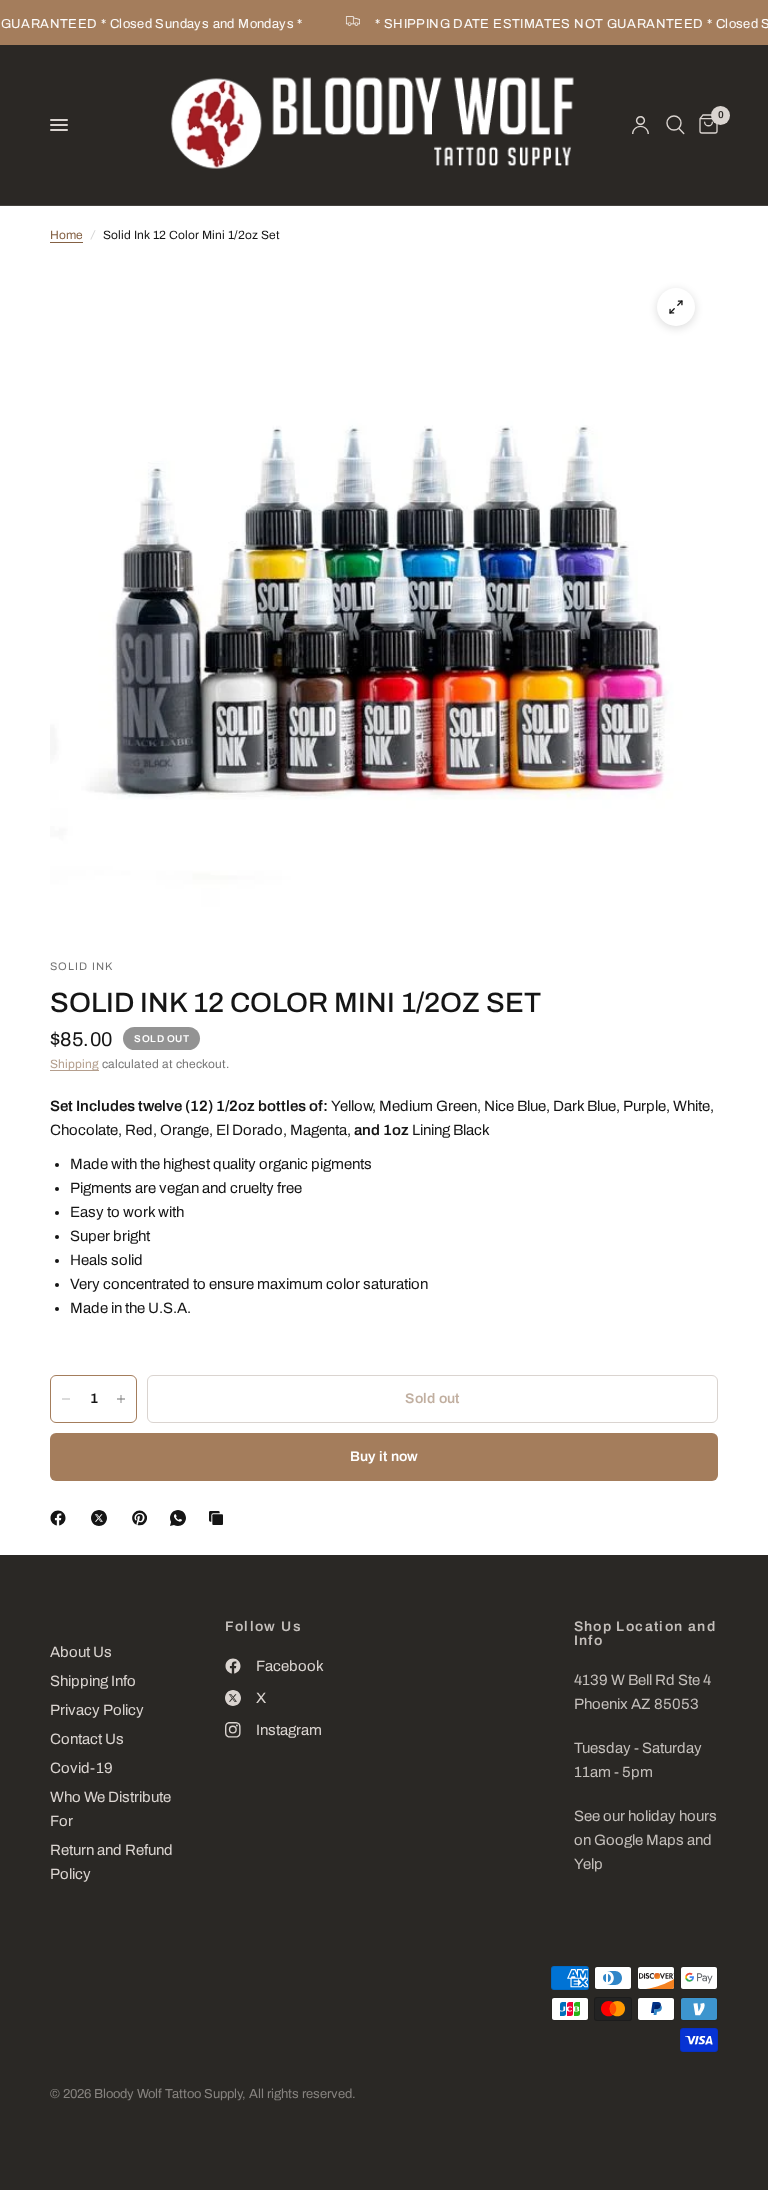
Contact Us (87, 1739)
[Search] (675, 125)
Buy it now (384, 1456)
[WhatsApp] (182, 1518)
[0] (705, 125)
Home (66, 235)
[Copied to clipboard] (220, 1518)
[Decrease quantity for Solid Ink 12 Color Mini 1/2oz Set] (66, 1399)
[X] (103, 1518)
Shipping (74, 1064)
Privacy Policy (97, 1710)
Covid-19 (81, 1768)
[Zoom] (676, 307)
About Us (81, 1652)
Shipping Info (93, 1681)
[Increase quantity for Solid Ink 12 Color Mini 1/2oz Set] (121, 1399)
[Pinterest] (144, 1518)
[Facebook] (62, 1518)
